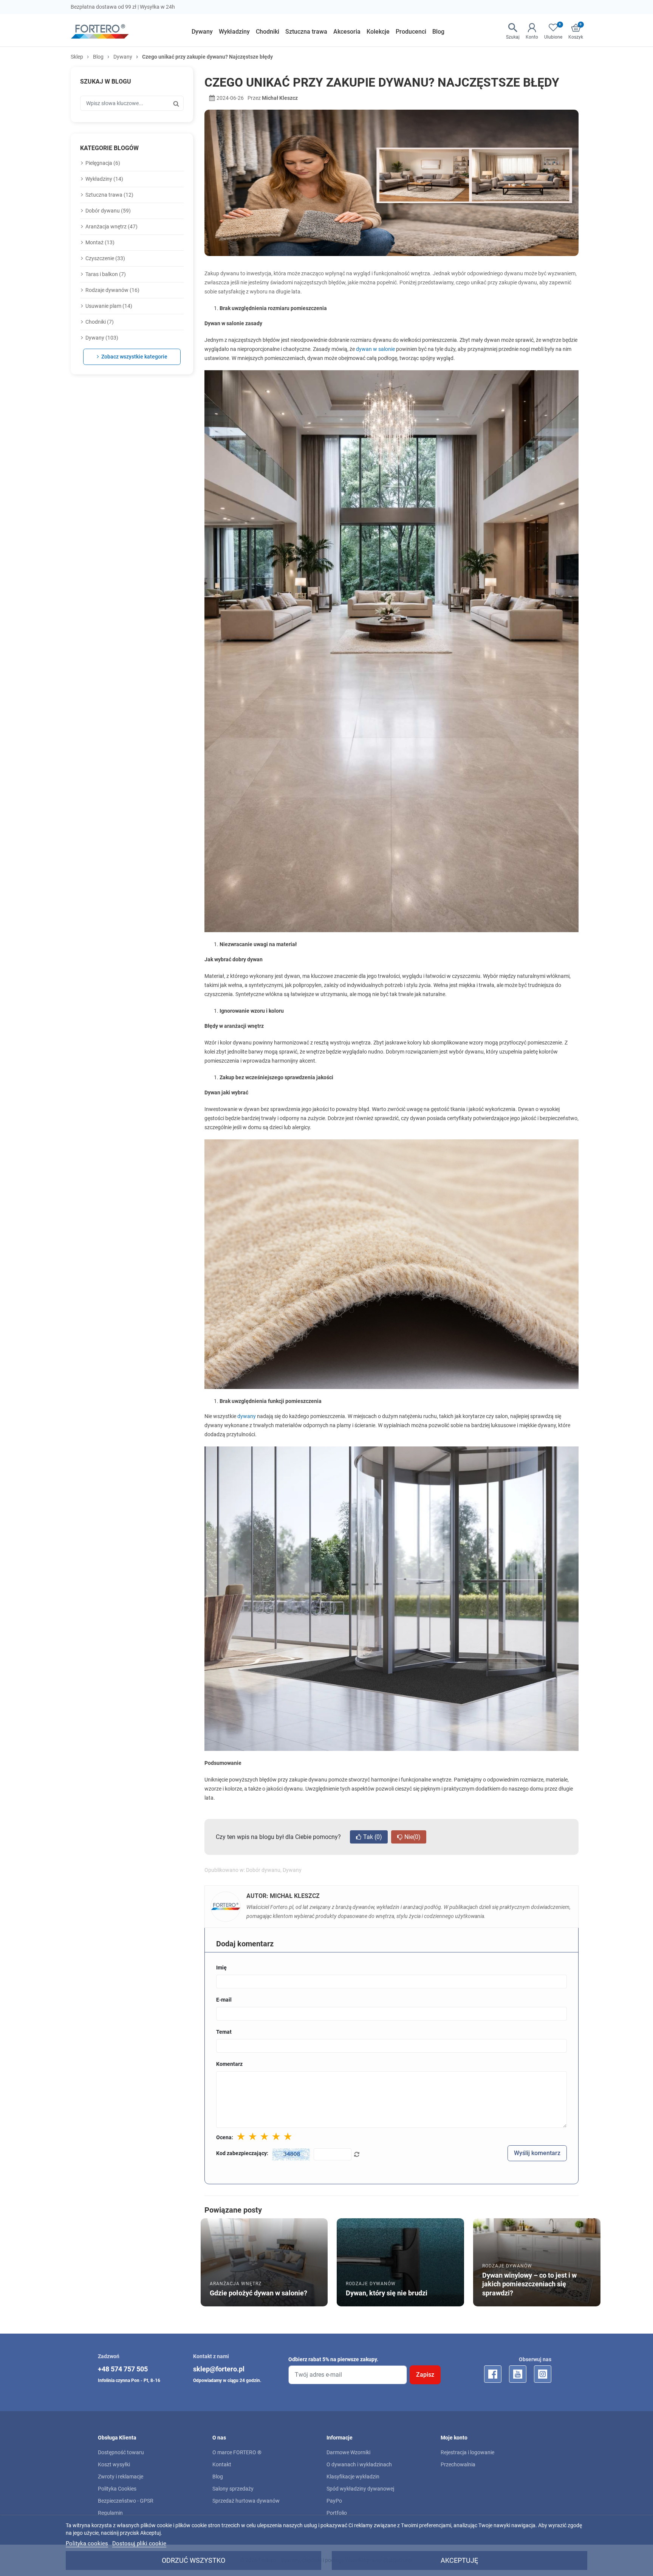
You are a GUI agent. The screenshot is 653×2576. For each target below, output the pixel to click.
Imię (221, 1968)
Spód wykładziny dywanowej (360, 2489)
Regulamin (110, 2513)
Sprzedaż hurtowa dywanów (246, 2501)
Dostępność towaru (121, 2452)
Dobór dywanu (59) (108, 211)
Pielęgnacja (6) (103, 163)
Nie (412, 1837)
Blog (98, 57)
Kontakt (222, 2464)
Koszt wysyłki (114, 2464)
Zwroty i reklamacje (121, 2477)
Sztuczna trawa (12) (109, 195)
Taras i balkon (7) (106, 274)
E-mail (224, 2000)
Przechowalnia (458, 2464)
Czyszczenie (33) (105, 258)
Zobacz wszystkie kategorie (134, 357)
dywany (247, 1416)
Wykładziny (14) (104, 179)
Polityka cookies (87, 2543)
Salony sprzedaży (233, 2489)
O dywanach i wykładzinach (359, 2464)
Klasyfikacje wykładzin (353, 2477)
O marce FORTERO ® (237, 2452)
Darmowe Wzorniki (348, 2452)
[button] (576, 32)
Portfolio (337, 2513)
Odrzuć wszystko (193, 2560)
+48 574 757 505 (123, 2369)
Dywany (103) (102, 338)
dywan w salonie (375, 349)
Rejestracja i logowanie (467, 2452)
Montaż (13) (100, 242)
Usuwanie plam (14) (109, 306)
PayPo (334, 2501)
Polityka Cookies (117, 2489)
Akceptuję (459, 2560)
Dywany (123, 57)
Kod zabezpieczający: (242, 2153)
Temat (224, 2032)
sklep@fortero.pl (219, 2369)
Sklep (77, 57)
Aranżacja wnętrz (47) (111, 227)
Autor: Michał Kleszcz (283, 1896)
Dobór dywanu (263, 1870)
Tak (373, 1837)
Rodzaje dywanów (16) (112, 290)
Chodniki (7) (100, 322)
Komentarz (229, 2064)
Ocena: (225, 2137)
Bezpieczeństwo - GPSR (126, 2501)
